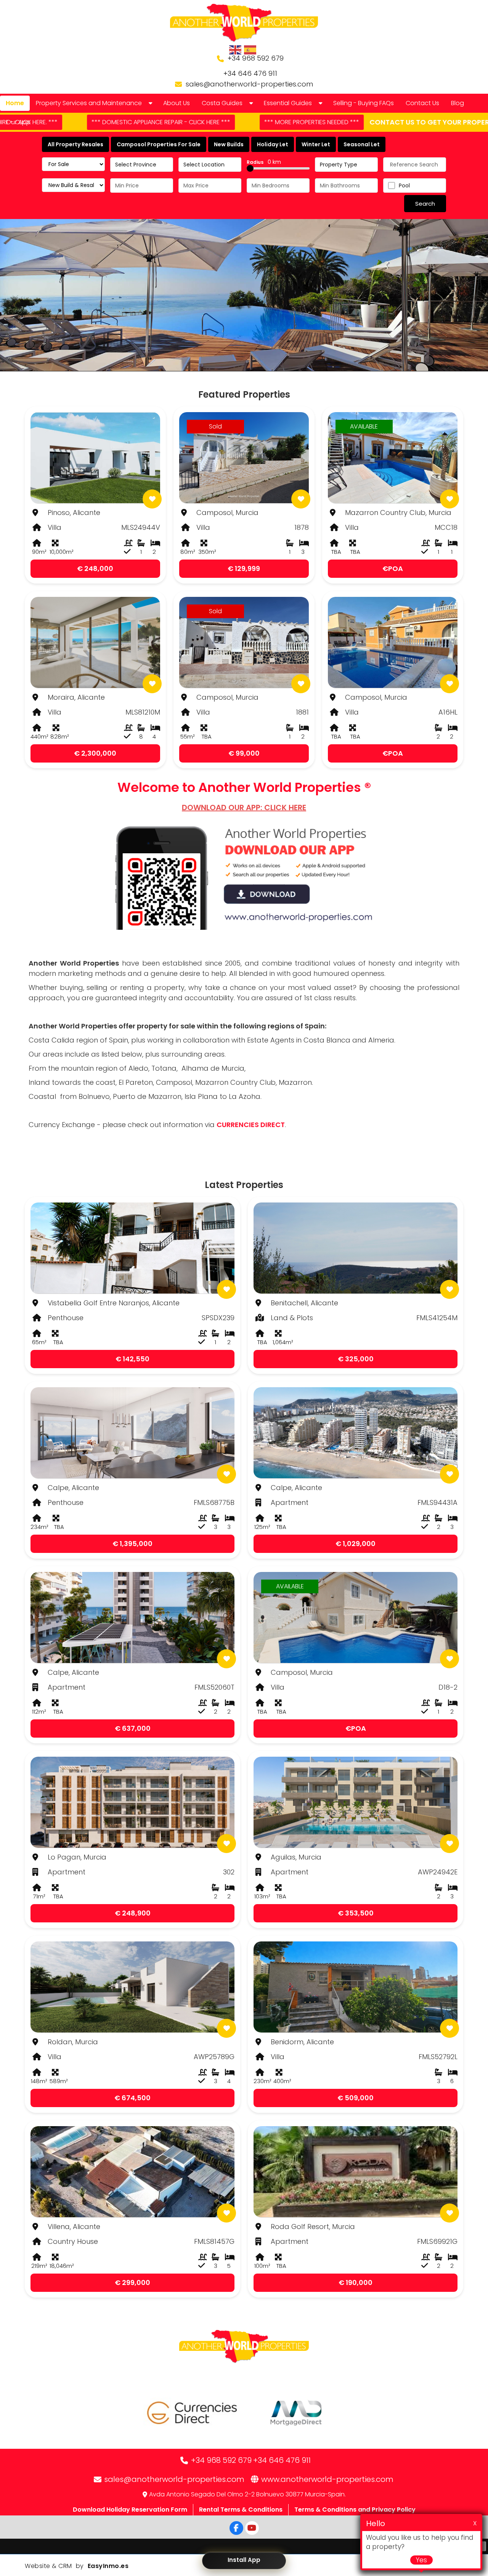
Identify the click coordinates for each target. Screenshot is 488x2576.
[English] (236, 50)
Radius (264, 162)
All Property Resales (75, 144)
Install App (244, 2560)
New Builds (229, 144)
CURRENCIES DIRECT (251, 1125)
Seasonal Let (362, 144)
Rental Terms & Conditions (241, 2510)
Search (425, 204)
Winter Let (316, 144)
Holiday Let (273, 144)
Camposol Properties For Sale (159, 144)
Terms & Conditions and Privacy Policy (355, 2510)
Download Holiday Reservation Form (130, 2510)
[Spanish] (250, 50)
